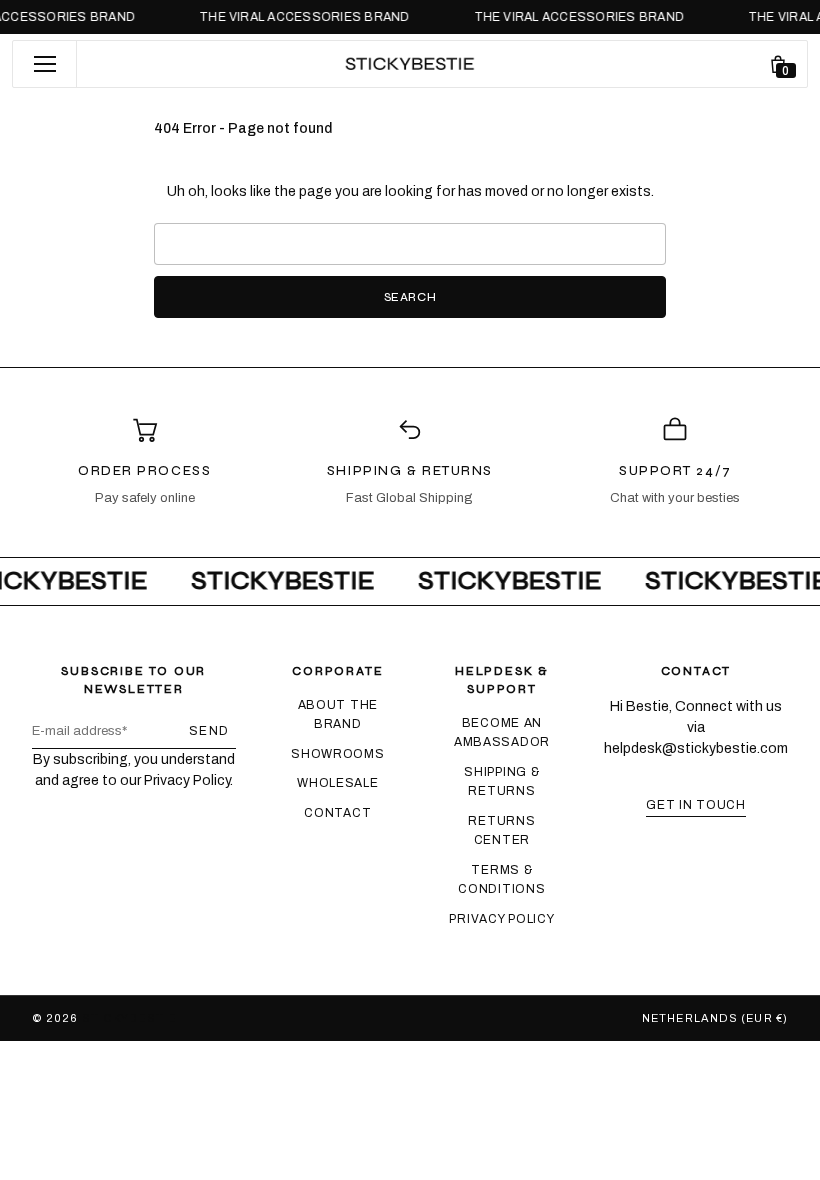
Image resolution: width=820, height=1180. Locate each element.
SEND (209, 731)
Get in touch (696, 805)
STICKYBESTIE (129, 1018)
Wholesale (337, 783)
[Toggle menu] (45, 64)
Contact (337, 813)
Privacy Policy (501, 919)
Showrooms (337, 754)
